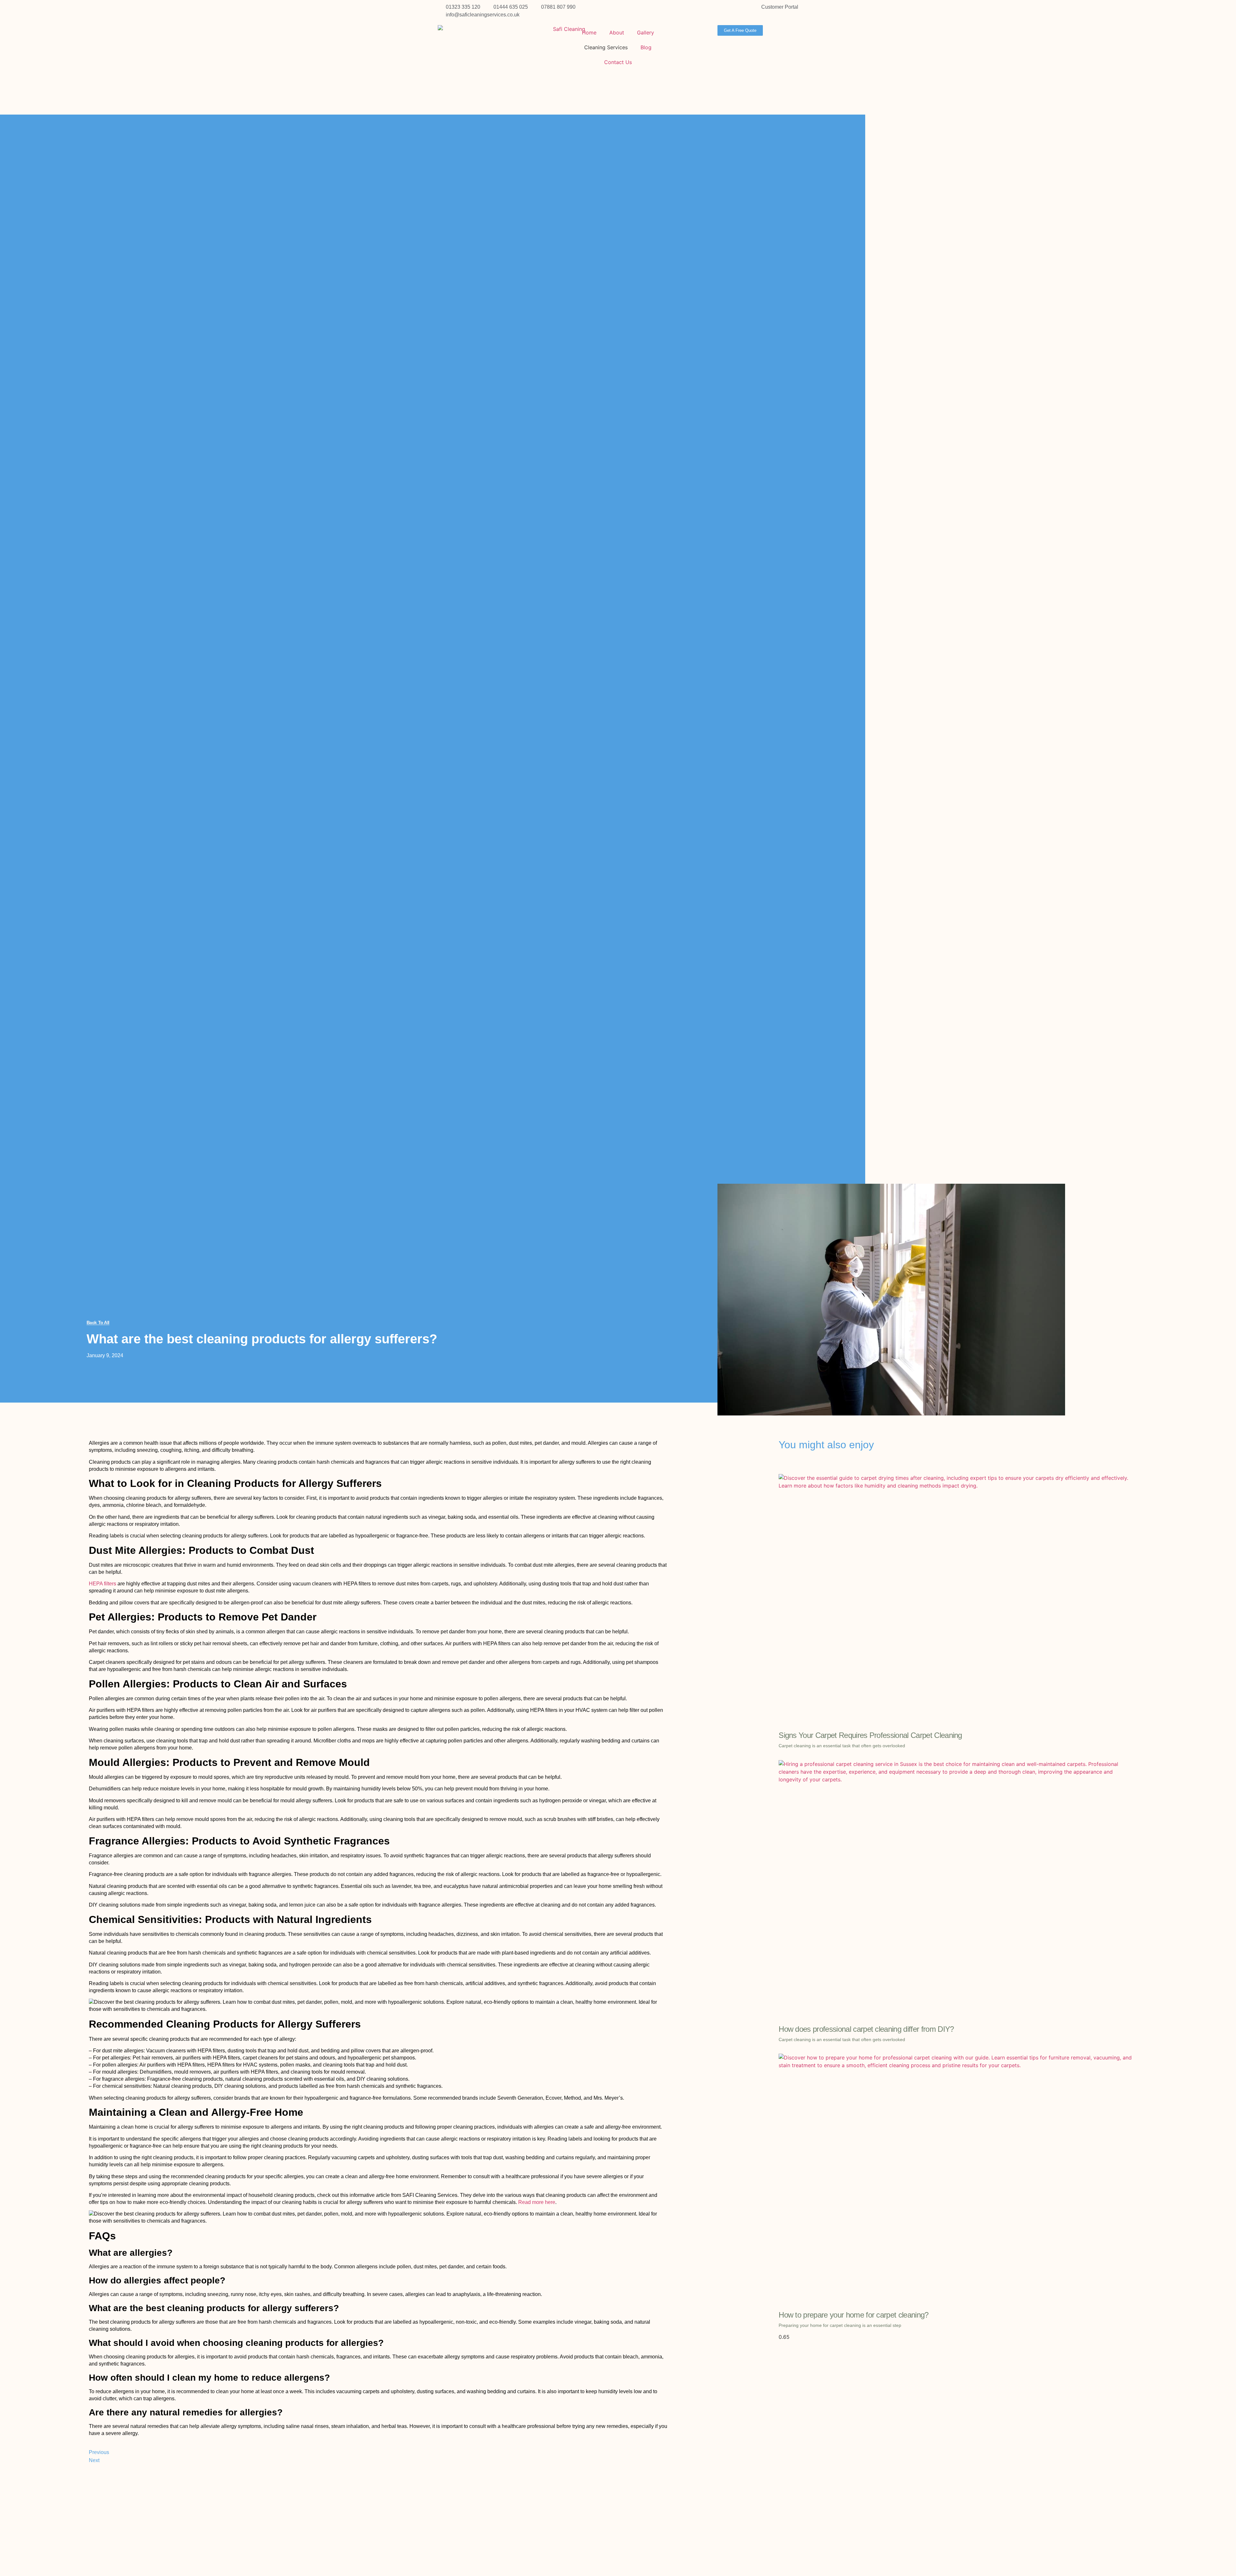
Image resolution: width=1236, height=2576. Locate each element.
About (617, 33)
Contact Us (618, 62)
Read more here (536, 2202)
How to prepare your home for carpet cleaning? (853, 2315)
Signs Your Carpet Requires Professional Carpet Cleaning (870, 1735)
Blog (646, 47)
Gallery (646, 33)
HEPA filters (103, 1584)
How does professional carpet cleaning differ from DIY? (866, 2029)
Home (589, 33)
